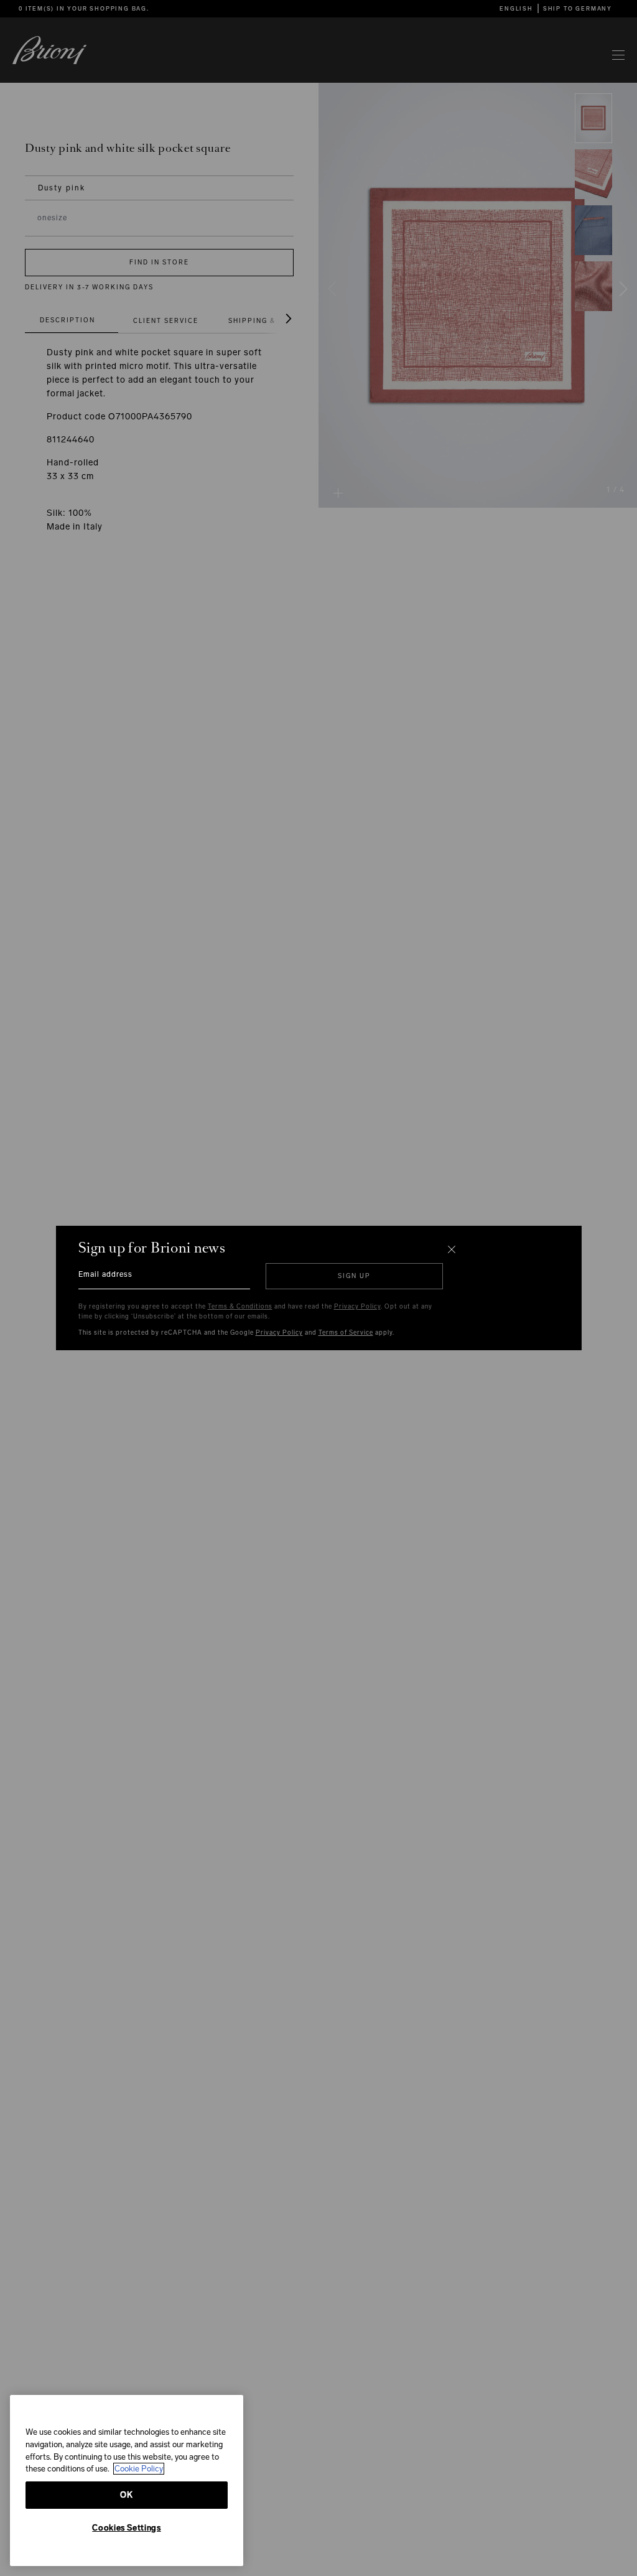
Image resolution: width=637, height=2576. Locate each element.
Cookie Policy (139, 2469)
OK (126, 2495)
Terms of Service (346, 1333)
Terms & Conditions (240, 1307)
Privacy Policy (357, 1307)
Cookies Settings (127, 2528)
